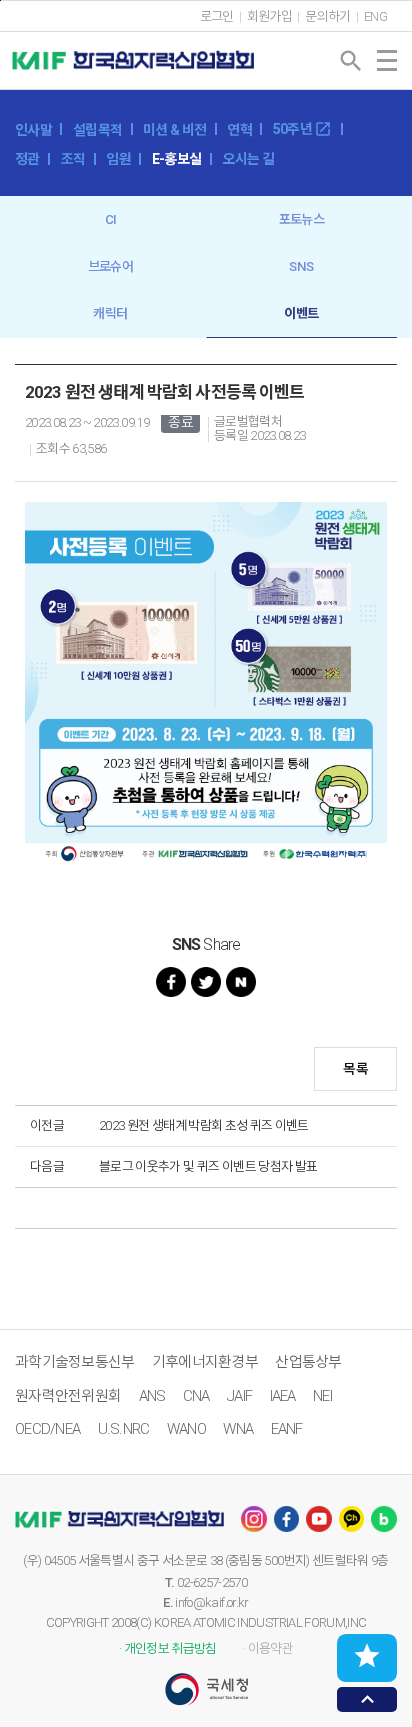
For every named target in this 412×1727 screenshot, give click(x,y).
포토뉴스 (301, 219)
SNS (301, 266)
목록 (355, 1069)
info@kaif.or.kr (211, 1602)
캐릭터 (110, 313)
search (351, 61)
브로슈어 (110, 266)
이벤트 (301, 313)
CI (111, 219)
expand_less (367, 1699)
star (367, 1656)
